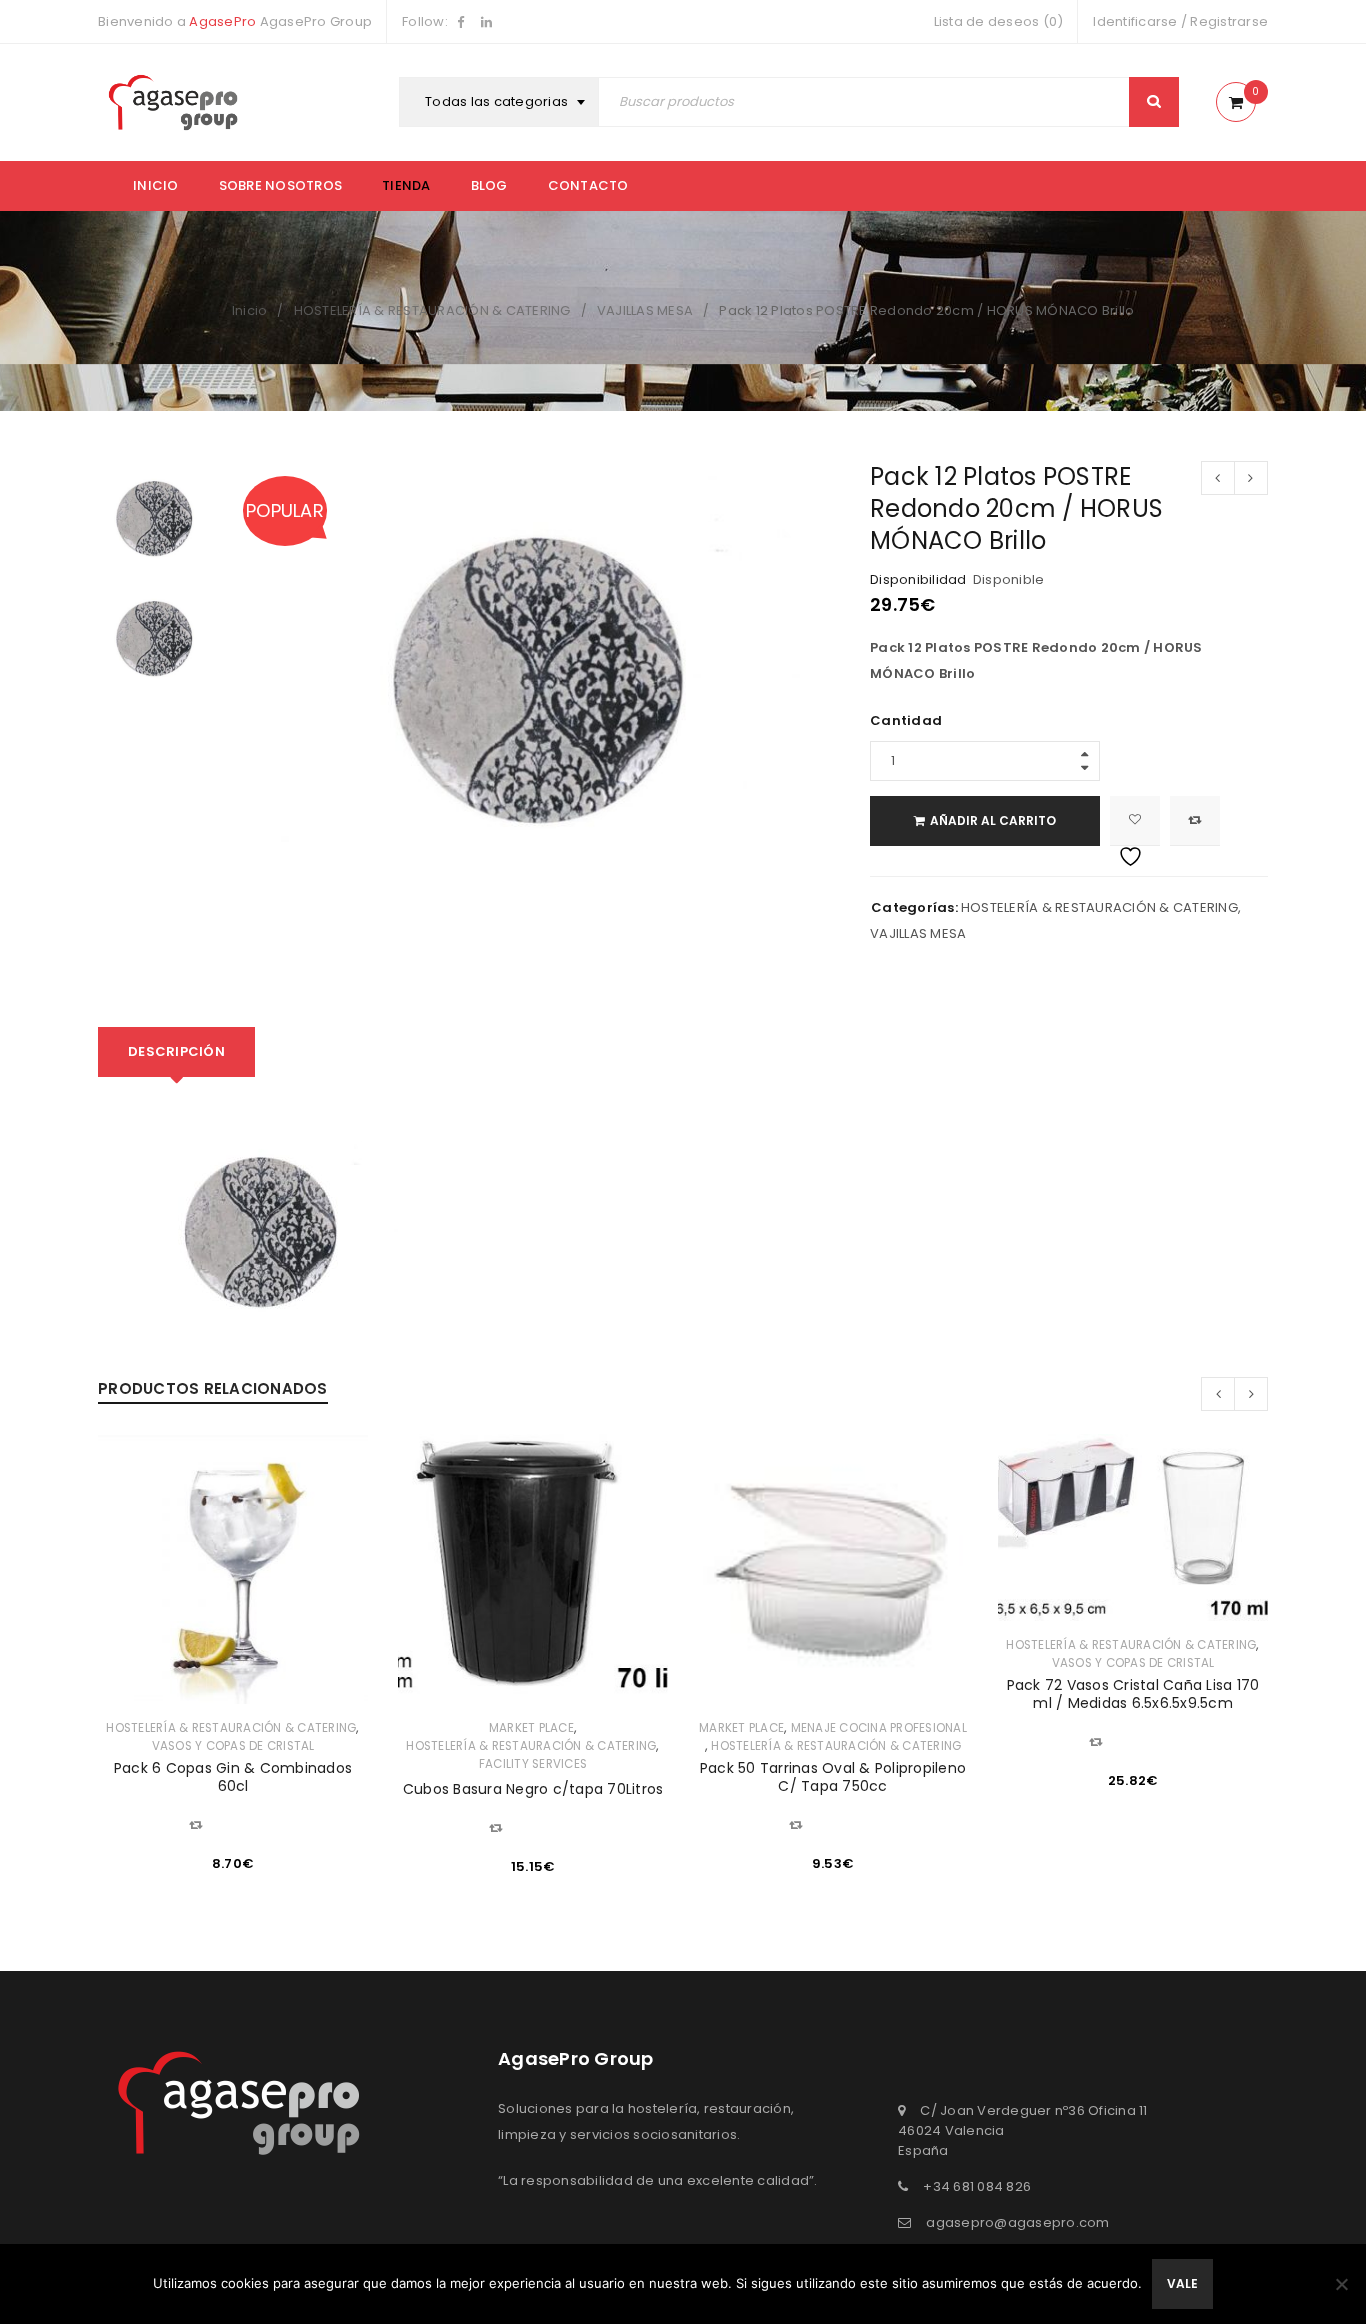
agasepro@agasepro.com (1017, 2222)
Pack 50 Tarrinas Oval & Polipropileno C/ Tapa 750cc (833, 1777)
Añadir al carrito (993, 820)
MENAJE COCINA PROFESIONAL (879, 1728)
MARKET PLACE (531, 1728)
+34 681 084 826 (977, 2186)
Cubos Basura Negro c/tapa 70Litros (533, 1789)
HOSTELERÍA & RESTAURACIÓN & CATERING (432, 310)
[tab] (176, 1052)
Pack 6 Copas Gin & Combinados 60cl (233, 1777)
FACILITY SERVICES (533, 1764)
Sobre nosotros (281, 185)
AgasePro (222, 21)
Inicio (156, 185)
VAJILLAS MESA (645, 310)
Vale (1182, 2283)
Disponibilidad (918, 580)
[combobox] (501, 102)
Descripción (176, 1051)
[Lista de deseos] (1135, 821)
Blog (489, 185)
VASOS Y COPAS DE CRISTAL (233, 1746)
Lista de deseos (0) (999, 21)
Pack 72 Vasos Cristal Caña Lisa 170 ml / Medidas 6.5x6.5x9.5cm (1133, 1694)
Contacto (588, 185)
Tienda (406, 185)
